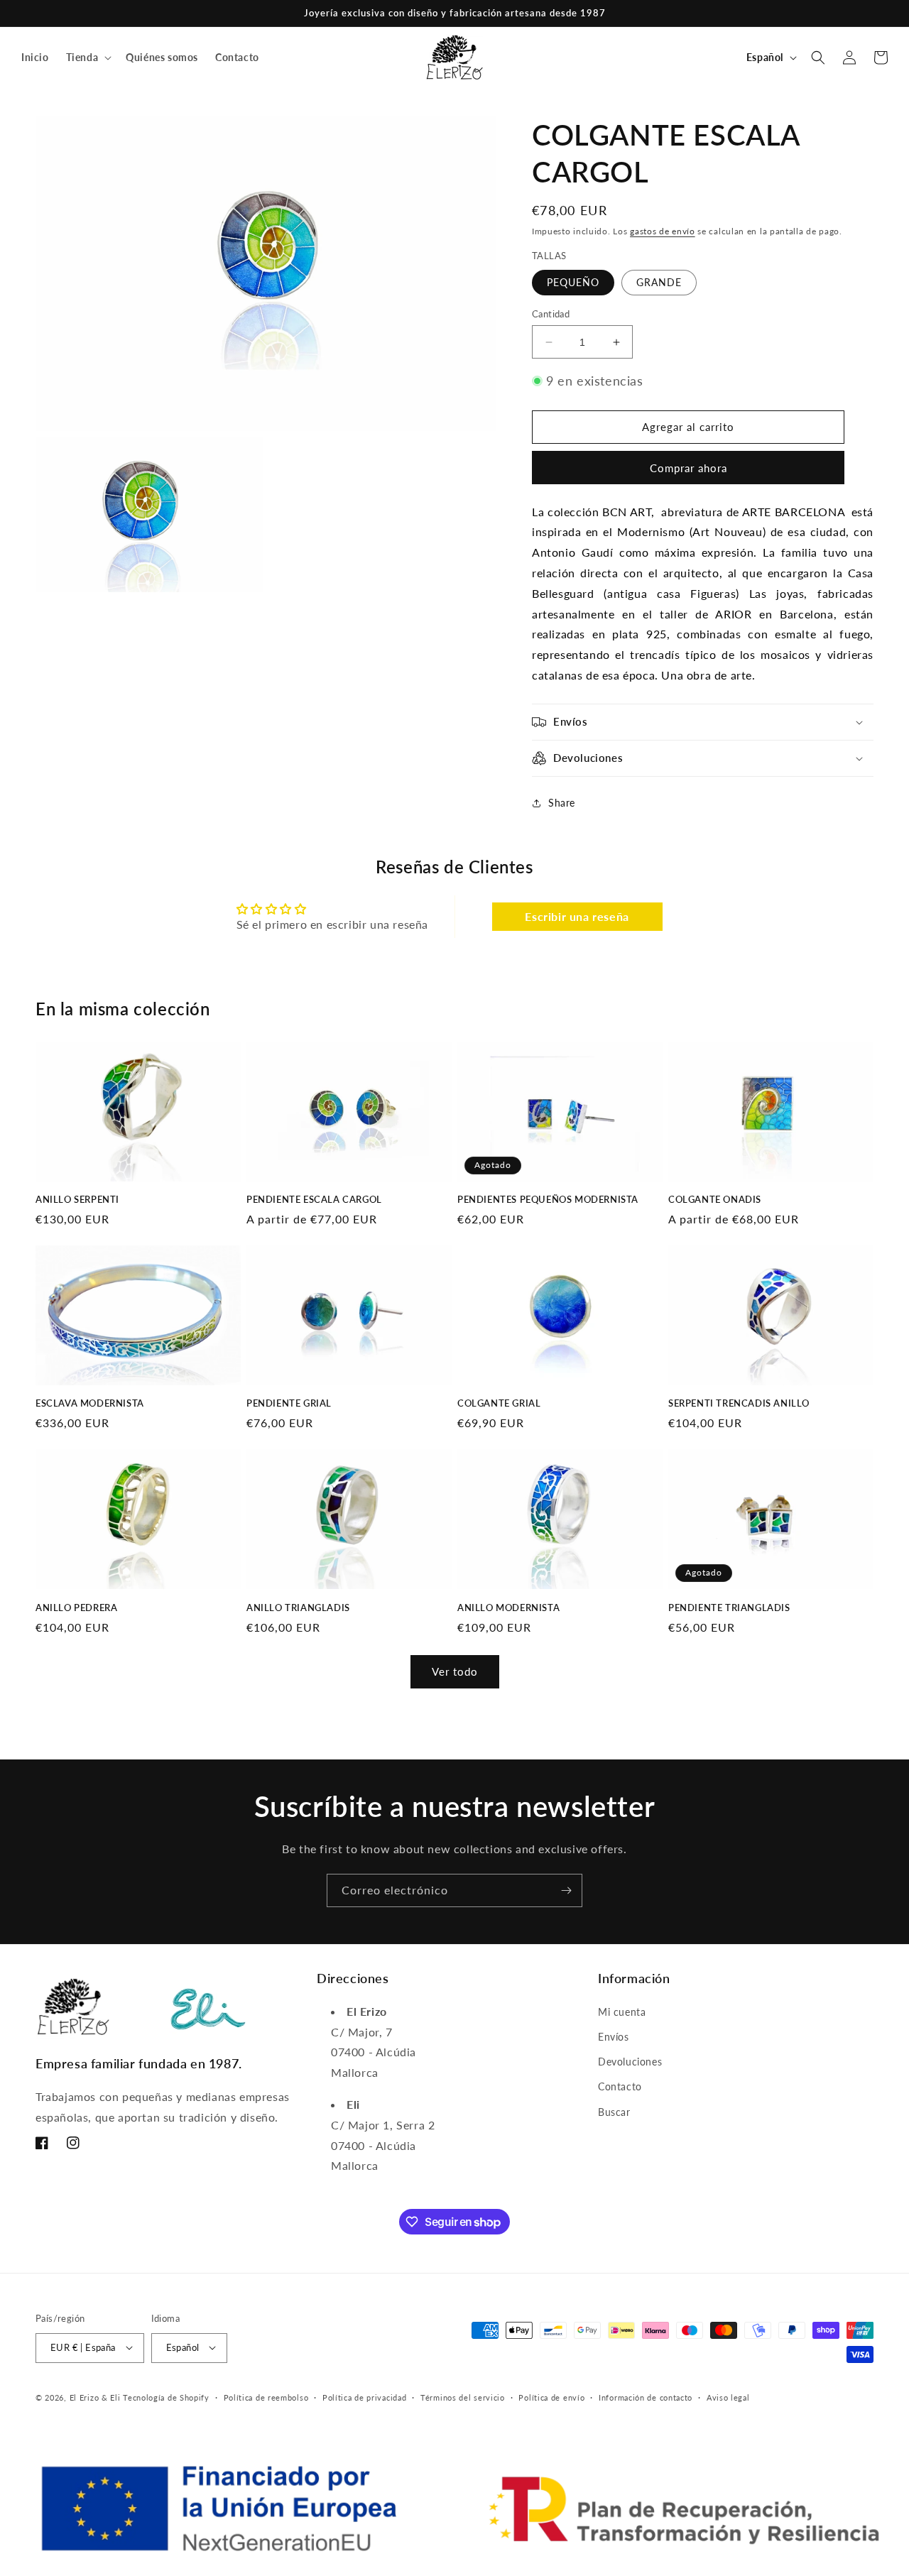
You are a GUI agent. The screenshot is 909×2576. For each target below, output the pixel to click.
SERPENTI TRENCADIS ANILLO (739, 1403)
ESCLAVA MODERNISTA (90, 1403)
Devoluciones (630, 2062)
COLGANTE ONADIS (715, 1199)
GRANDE (659, 282)
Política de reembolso (266, 2397)
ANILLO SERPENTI (77, 1199)
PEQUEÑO (573, 282)
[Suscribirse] (566, 1890)
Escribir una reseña (577, 916)
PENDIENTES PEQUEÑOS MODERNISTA (548, 1199)
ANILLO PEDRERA (76, 1608)
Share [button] (562, 803)
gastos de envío (663, 231)
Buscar (614, 2111)
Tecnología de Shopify (166, 2397)
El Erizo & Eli (95, 2397)
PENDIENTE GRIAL (289, 1403)
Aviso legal (728, 2397)
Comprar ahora (688, 468)
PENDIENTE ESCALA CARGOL (314, 1199)
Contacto (620, 2086)
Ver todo (455, 1671)
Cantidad (551, 314)
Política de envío (551, 2397)
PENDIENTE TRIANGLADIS (729, 1608)
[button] (88, 58)
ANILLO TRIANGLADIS (298, 1608)
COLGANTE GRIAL (499, 1403)
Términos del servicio (463, 2397)
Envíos (614, 2037)
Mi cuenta (622, 2011)
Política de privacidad (364, 2397)
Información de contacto (646, 2397)
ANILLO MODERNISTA (508, 1608)
